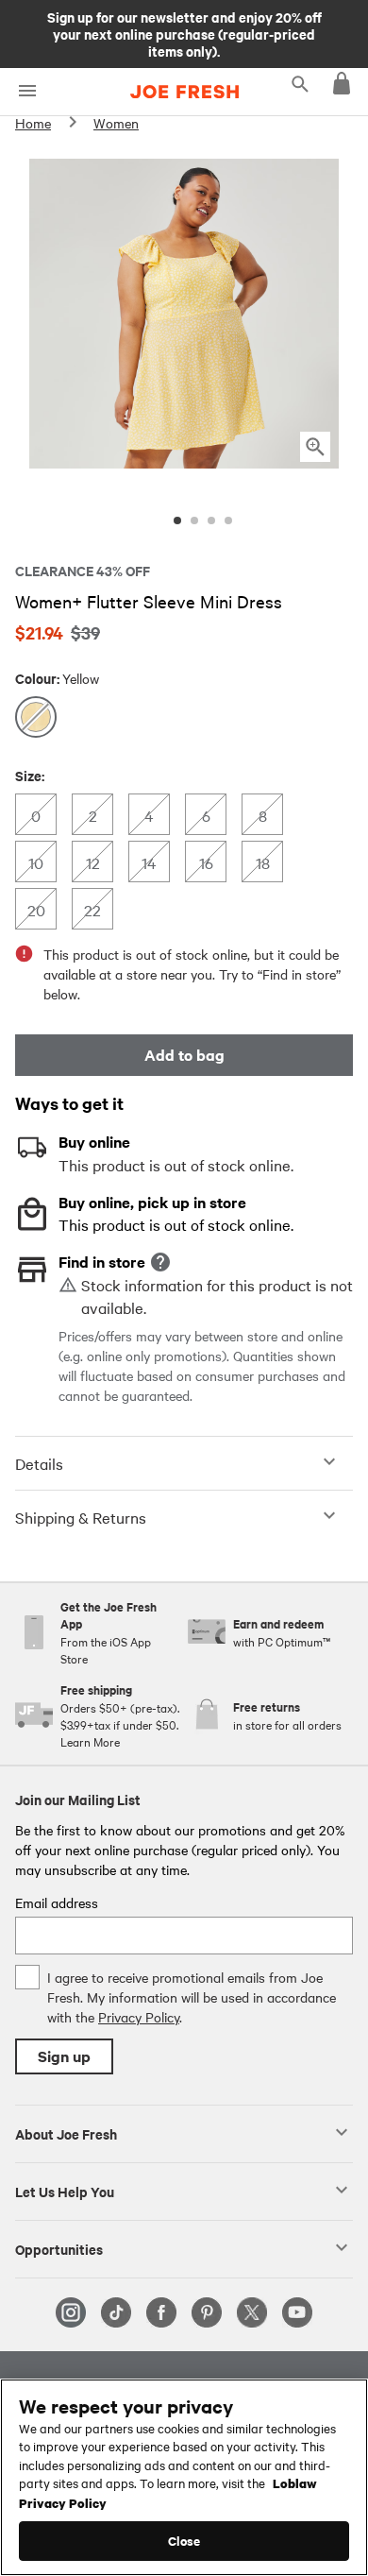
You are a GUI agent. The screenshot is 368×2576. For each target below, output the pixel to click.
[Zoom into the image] (315, 447)
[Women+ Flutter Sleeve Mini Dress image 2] (194, 520)
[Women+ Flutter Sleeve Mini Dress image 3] (211, 520)
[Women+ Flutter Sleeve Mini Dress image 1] (177, 520)
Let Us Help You (65, 2191)
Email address (57, 1902)
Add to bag (184, 1055)
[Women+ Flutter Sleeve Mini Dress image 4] (228, 520)
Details (39, 1463)
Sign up (64, 2056)
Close (184, 2541)
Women (116, 123)
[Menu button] (27, 91)
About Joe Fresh (66, 2133)
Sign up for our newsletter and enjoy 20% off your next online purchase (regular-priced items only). (184, 33)
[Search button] (300, 83)
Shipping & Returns (81, 1517)
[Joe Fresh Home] (184, 92)
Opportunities (59, 2248)
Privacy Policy (139, 2017)
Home (33, 123)
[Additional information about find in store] (160, 1262)
